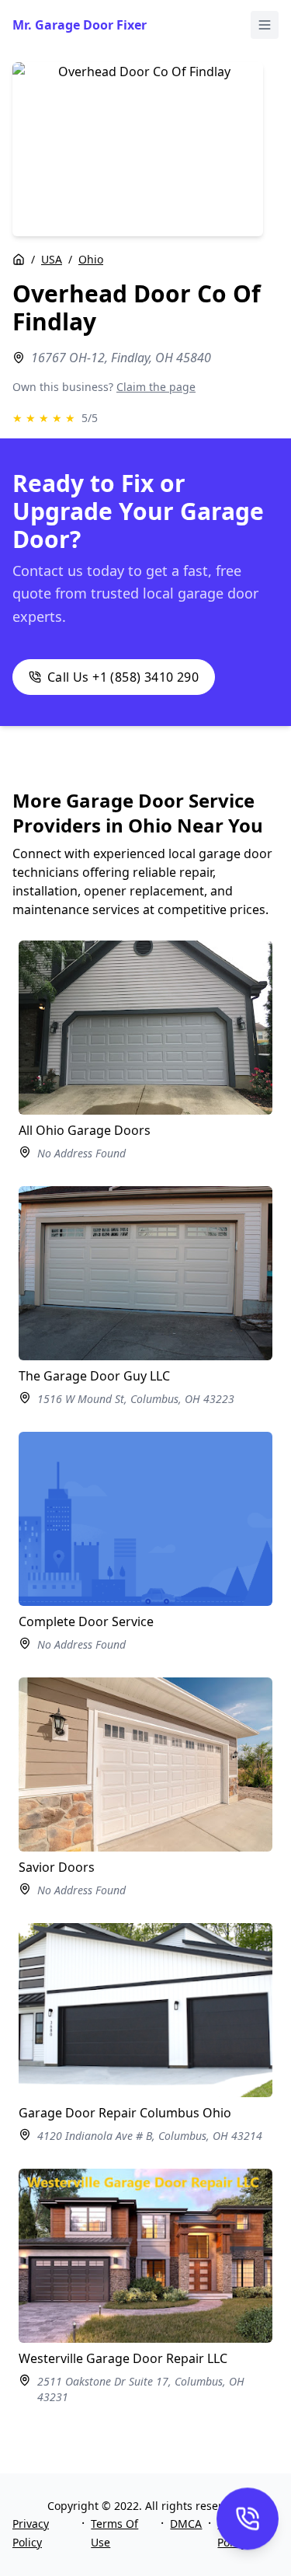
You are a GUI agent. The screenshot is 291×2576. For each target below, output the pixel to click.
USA (52, 259)
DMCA (186, 2524)
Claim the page (156, 387)
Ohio (91, 259)
